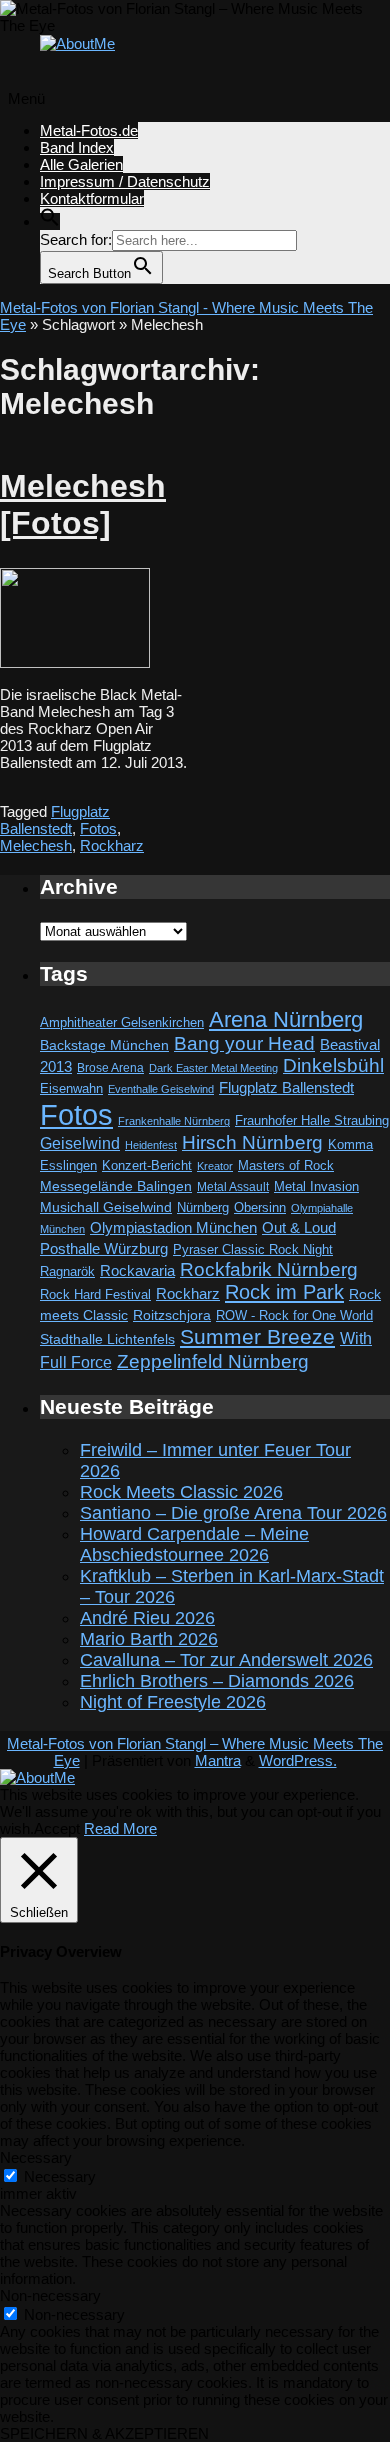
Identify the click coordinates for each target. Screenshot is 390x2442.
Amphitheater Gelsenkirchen (122, 1022)
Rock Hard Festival (95, 1294)
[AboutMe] (77, 43)
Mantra (218, 1760)
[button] (50, 221)
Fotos (98, 828)
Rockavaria (137, 1271)
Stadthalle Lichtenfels (107, 1339)
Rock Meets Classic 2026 (181, 1492)
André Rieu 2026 (147, 1618)
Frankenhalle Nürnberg (174, 1121)
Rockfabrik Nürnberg (269, 1269)
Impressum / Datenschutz (125, 181)
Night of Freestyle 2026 (173, 1702)
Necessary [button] (36, 2157)
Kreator (215, 1166)
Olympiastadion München (173, 1228)
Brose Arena (110, 1067)
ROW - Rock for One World (294, 1315)
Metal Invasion (316, 1186)
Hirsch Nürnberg (252, 1142)
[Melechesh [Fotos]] (75, 662)
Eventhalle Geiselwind (161, 1089)
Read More (120, 1828)
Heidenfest (151, 1145)
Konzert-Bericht (147, 1165)
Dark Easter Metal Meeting (213, 1068)
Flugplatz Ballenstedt (55, 820)
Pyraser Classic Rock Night (253, 1249)
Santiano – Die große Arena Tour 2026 (233, 1513)
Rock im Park (284, 1292)
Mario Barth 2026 (149, 1639)
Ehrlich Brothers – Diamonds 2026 (217, 1681)
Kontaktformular (92, 198)
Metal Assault (233, 1187)
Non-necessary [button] (50, 2295)
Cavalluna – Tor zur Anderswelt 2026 (226, 1660)
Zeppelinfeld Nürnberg (213, 1361)
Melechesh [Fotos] (83, 504)
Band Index (77, 147)
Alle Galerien (81, 164)
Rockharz (112, 845)
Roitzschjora (172, 1315)
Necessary (60, 2176)
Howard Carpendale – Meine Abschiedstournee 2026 (194, 1544)
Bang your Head (244, 1043)
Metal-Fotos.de (89, 130)
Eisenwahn (71, 1088)
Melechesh (36, 845)
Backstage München (104, 1045)
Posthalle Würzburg (104, 1249)
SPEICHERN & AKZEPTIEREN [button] (104, 2433)
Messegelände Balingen (116, 1186)
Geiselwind (80, 1143)
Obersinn (260, 1207)
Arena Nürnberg (286, 1019)
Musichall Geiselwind (106, 1207)
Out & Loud (299, 1227)
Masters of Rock (286, 1166)
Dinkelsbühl (333, 1065)
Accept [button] (57, 1828)
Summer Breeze (257, 1337)
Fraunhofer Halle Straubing (312, 1120)
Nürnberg (203, 1208)
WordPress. (298, 1760)
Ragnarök (67, 1271)
